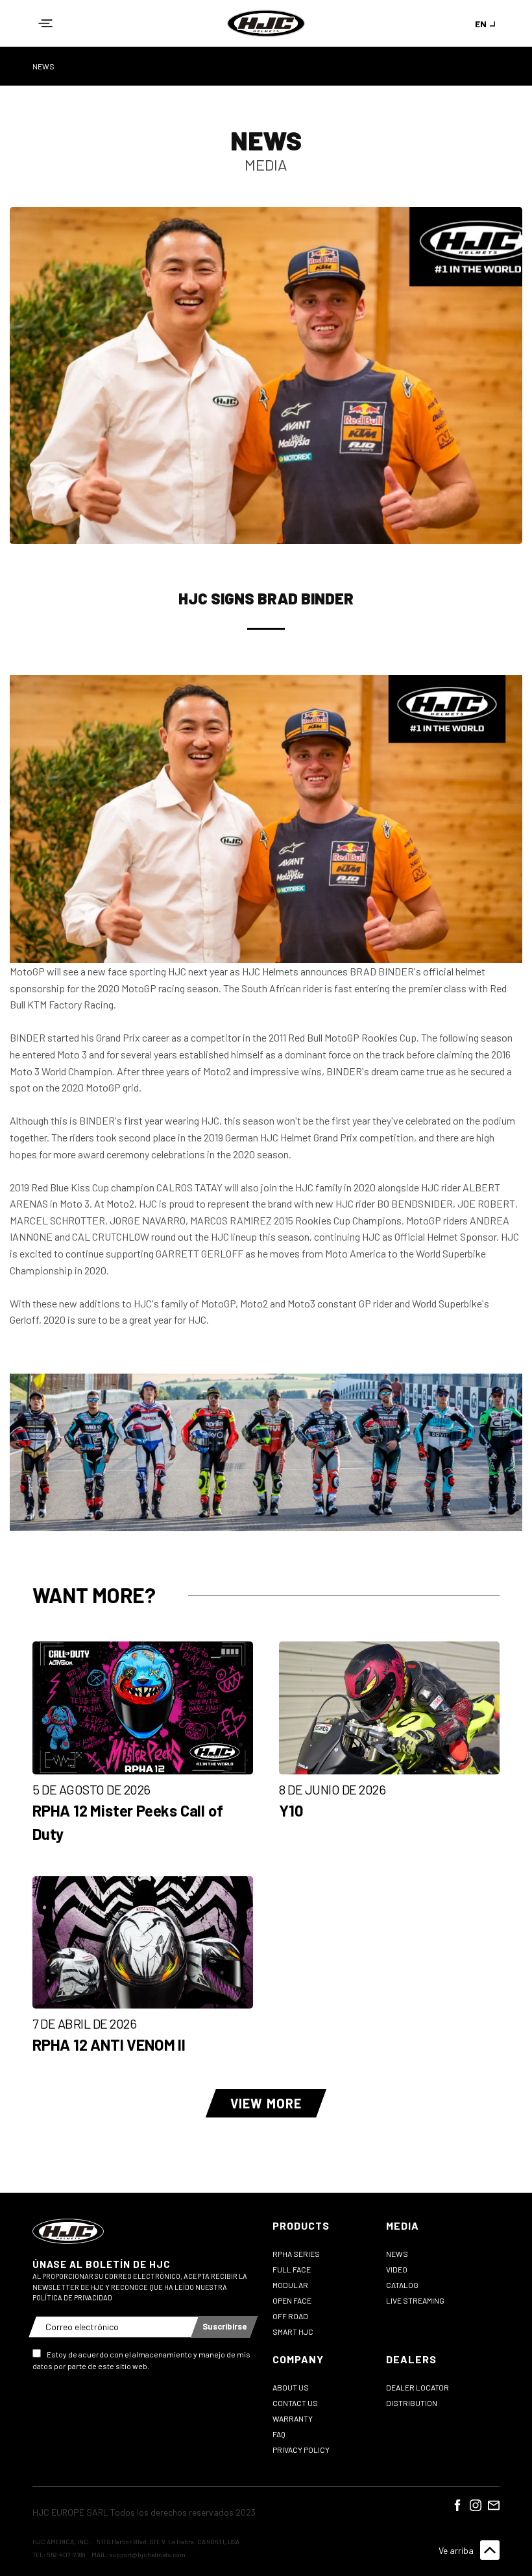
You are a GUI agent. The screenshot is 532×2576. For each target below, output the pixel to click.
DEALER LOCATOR (417, 2387)
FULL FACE (292, 2269)
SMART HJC (293, 2332)
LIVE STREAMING (415, 2300)
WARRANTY (293, 2418)
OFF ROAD (290, 2316)
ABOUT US (291, 2387)
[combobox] (487, 24)
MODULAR (290, 2285)
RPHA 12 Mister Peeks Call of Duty (127, 1822)
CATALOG (402, 2285)
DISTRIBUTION (412, 2403)
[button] (45, 23)
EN (481, 24)
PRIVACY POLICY (301, 2450)
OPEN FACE (292, 2300)
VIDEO (397, 2269)
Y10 (291, 1810)
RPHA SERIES (296, 2254)
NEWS (43, 66)
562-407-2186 (66, 2555)
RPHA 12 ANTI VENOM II (109, 2045)
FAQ (279, 2434)
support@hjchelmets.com (148, 2555)
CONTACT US (295, 2403)
